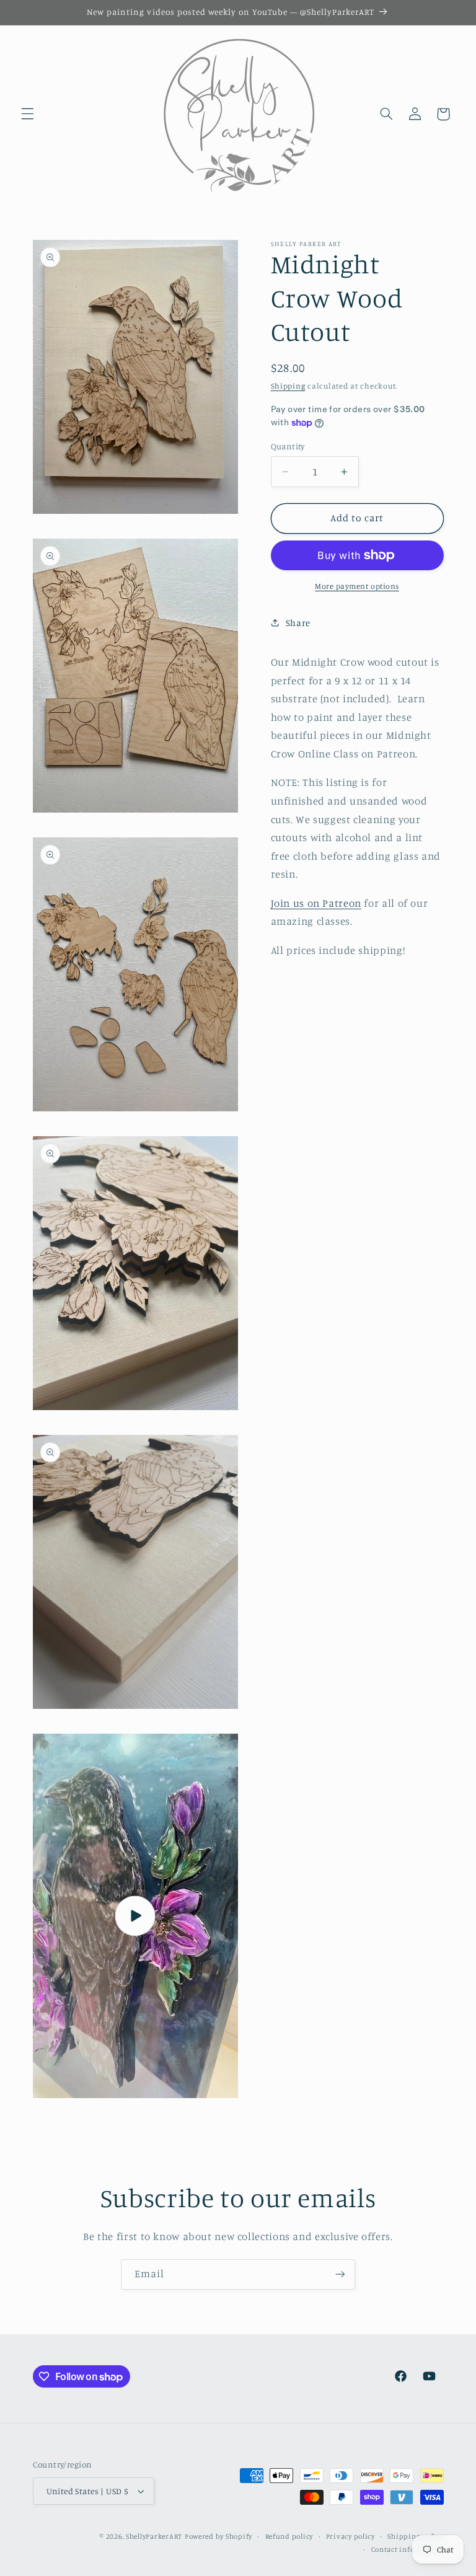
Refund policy (289, 2536)
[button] (27, 114)
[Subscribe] (340, 2274)
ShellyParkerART (154, 2536)
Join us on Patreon (316, 903)
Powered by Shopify (218, 2536)
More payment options (357, 586)
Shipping (288, 386)
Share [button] (298, 623)
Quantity (288, 446)
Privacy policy (350, 2536)
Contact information (408, 2549)
